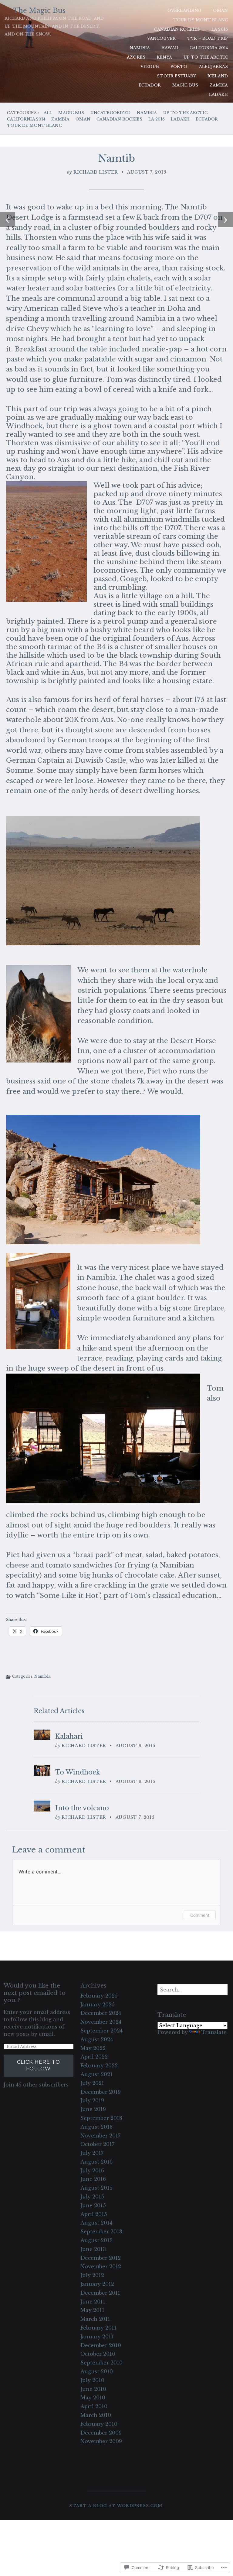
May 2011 (92, 2310)
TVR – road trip (208, 38)
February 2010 (99, 2424)
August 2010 (97, 2371)
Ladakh (218, 95)
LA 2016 (220, 29)
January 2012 (97, 2284)
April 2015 (94, 2214)
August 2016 (96, 2162)
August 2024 (97, 2039)
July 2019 (92, 2100)
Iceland (218, 76)
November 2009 (101, 2441)
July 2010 (92, 2380)
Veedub (150, 67)
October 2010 (98, 2354)
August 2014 (96, 2223)
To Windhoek (78, 1772)
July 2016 (92, 2171)
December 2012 (101, 2258)
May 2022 (93, 2048)
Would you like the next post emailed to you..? (35, 1993)
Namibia (140, 48)
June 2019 (93, 2109)
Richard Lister (96, 172)
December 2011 (100, 2293)
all (48, 113)
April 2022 (94, 2057)
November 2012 (101, 2266)
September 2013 (101, 2232)
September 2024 (101, 2031)
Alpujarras (213, 67)
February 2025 (99, 1996)
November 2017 (100, 2136)
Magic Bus (185, 85)
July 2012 (92, 2275)
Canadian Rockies (177, 29)
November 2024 (101, 2022)
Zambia (219, 85)
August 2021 (96, 2074)
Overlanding (184, 10)
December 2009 (101, 2433)
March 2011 (95, 2319)
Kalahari (69, 1737)
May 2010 (93, 2398)
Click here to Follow (39, 2065)
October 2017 (97, 2144)
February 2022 (99, 2066)
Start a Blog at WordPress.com (116, 2506)
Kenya (164, 57)
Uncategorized (111, 113)
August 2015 (96, 2188)
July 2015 (92, 2197)
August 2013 (96, 2240)
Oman (220, 10)
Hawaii (170, 48)
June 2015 (93, 2205)
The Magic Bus (39, 10)
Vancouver (161, 38)
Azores (136, 57)
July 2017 (92, 2153)
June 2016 (93, 2179)
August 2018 (96, 2127)
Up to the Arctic (206, 57)
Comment (200, 1915)
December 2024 (101, 2013)
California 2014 (209, 48)
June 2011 (93, 2302)
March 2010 (96, 2415)
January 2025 (98, 2005)
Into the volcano (82, 1808)
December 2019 (101, 2092)
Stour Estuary (176, 76)
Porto (179, 67)
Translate (214, 2032)
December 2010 (101, 2345)
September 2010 (101, 2363)
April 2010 (94, 2406)
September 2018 (101, 2118)
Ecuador (150, 85)
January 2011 (97, 2337)
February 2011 (98, 2328)
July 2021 (92, 2083)
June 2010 (93, 2389)
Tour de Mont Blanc (201, 20)
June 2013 (93, 2249)
